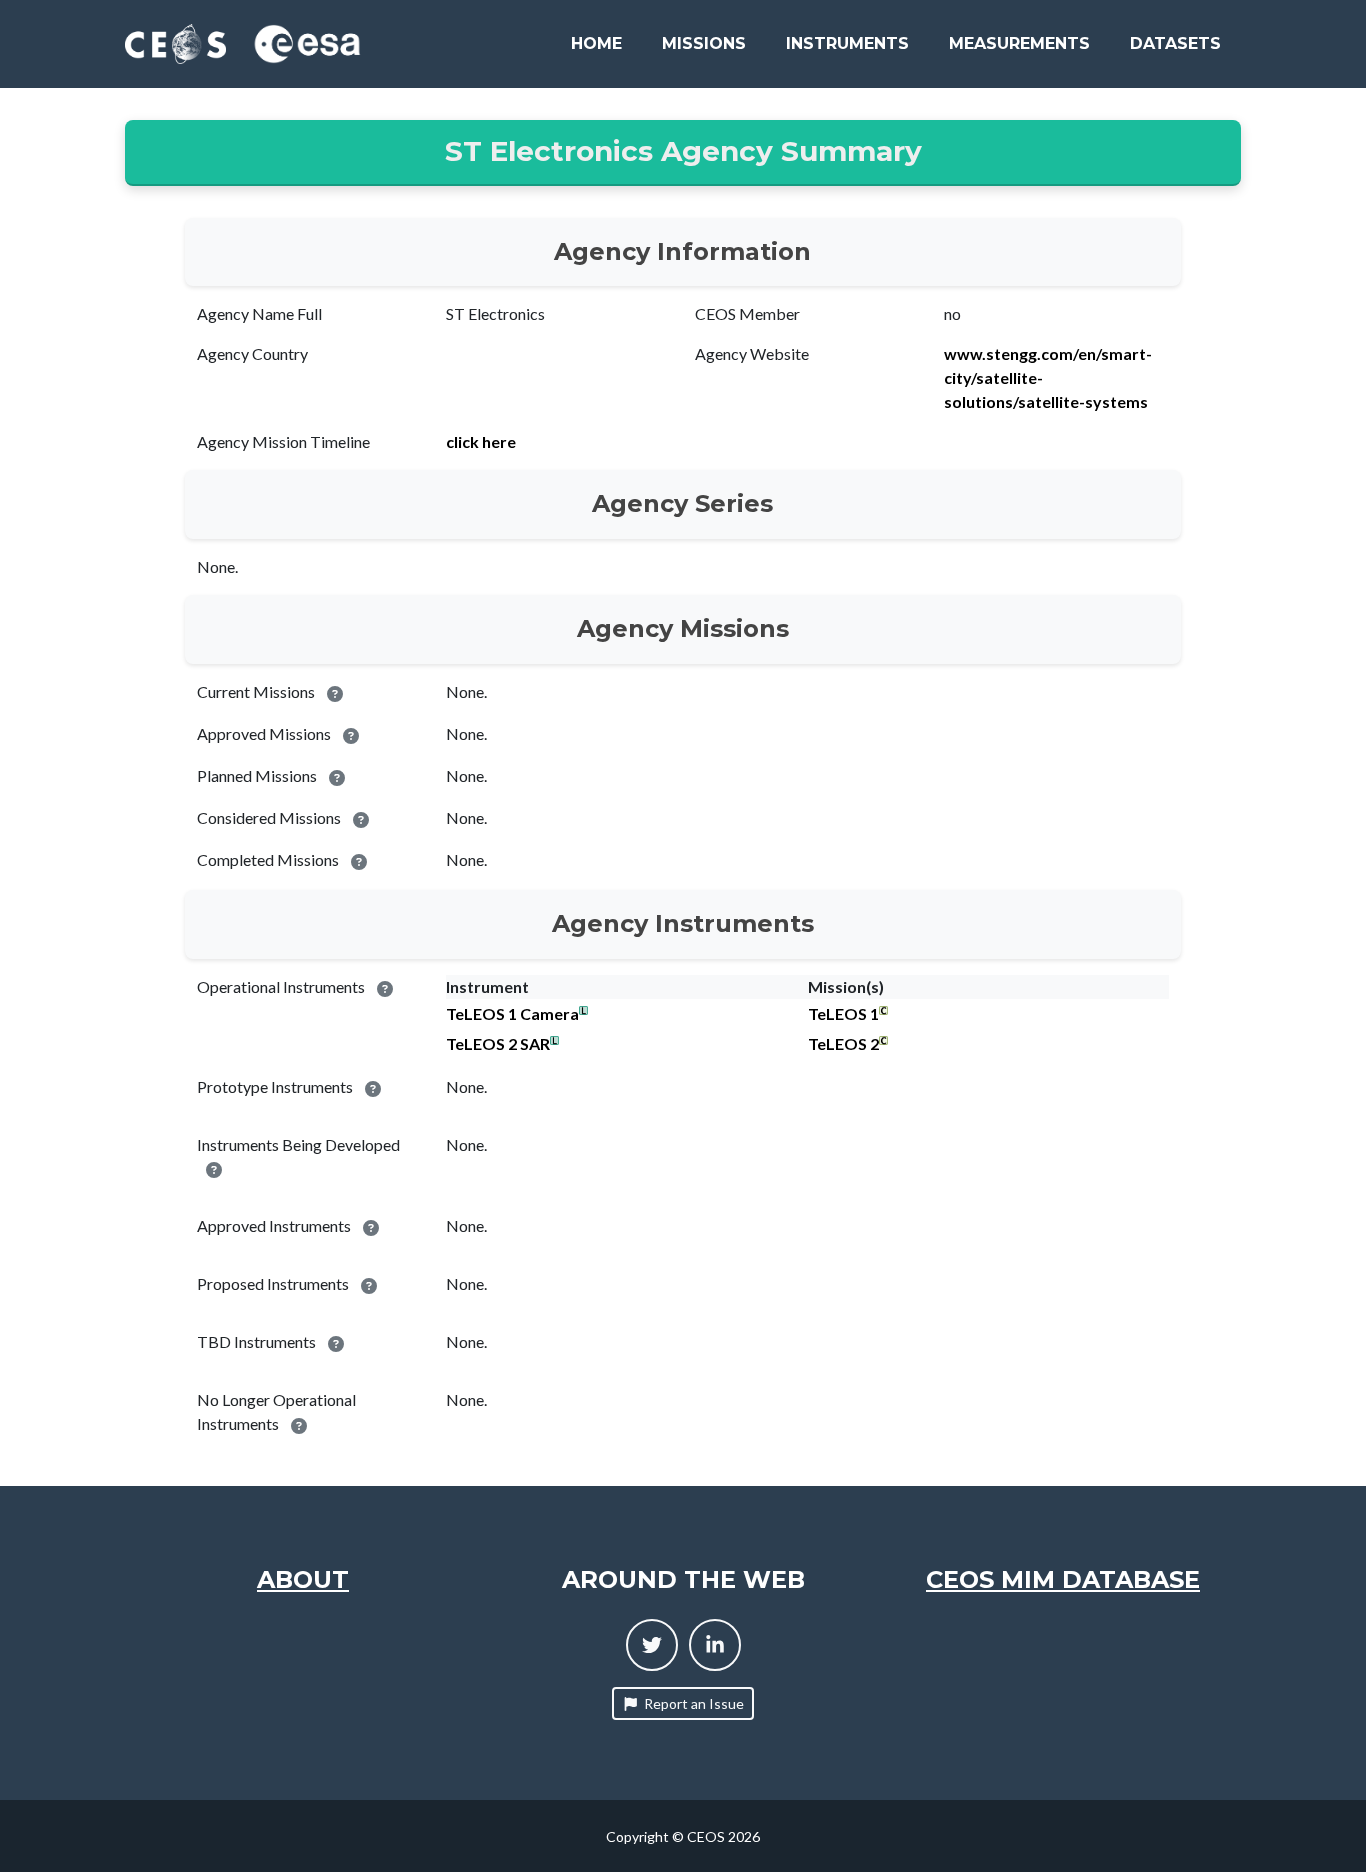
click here (481, 441)
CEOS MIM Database (1063, 1579)
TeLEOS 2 (843, 1043)
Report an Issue (694, 1703)
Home (596, 43)
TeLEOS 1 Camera (512, 1013)
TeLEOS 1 (843, 1013)
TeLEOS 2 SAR (498, 1043)
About (303, 1579)
